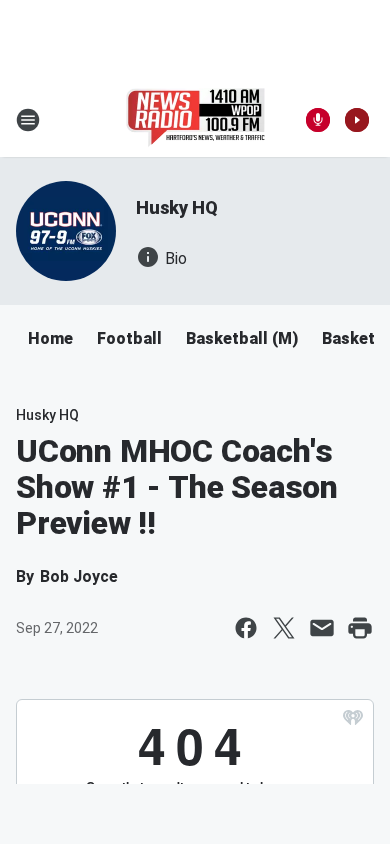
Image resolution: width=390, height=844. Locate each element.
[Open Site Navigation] (28, 120)
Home (50, 338)
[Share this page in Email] (322, 628)
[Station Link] (195, 120)
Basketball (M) (242, 338)
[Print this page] (360, 628)
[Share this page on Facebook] (246, 628)
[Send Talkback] (318, 120)
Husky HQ (176, 207)
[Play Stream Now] (357, 120)
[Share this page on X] (284, 628)
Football (129, 338)
